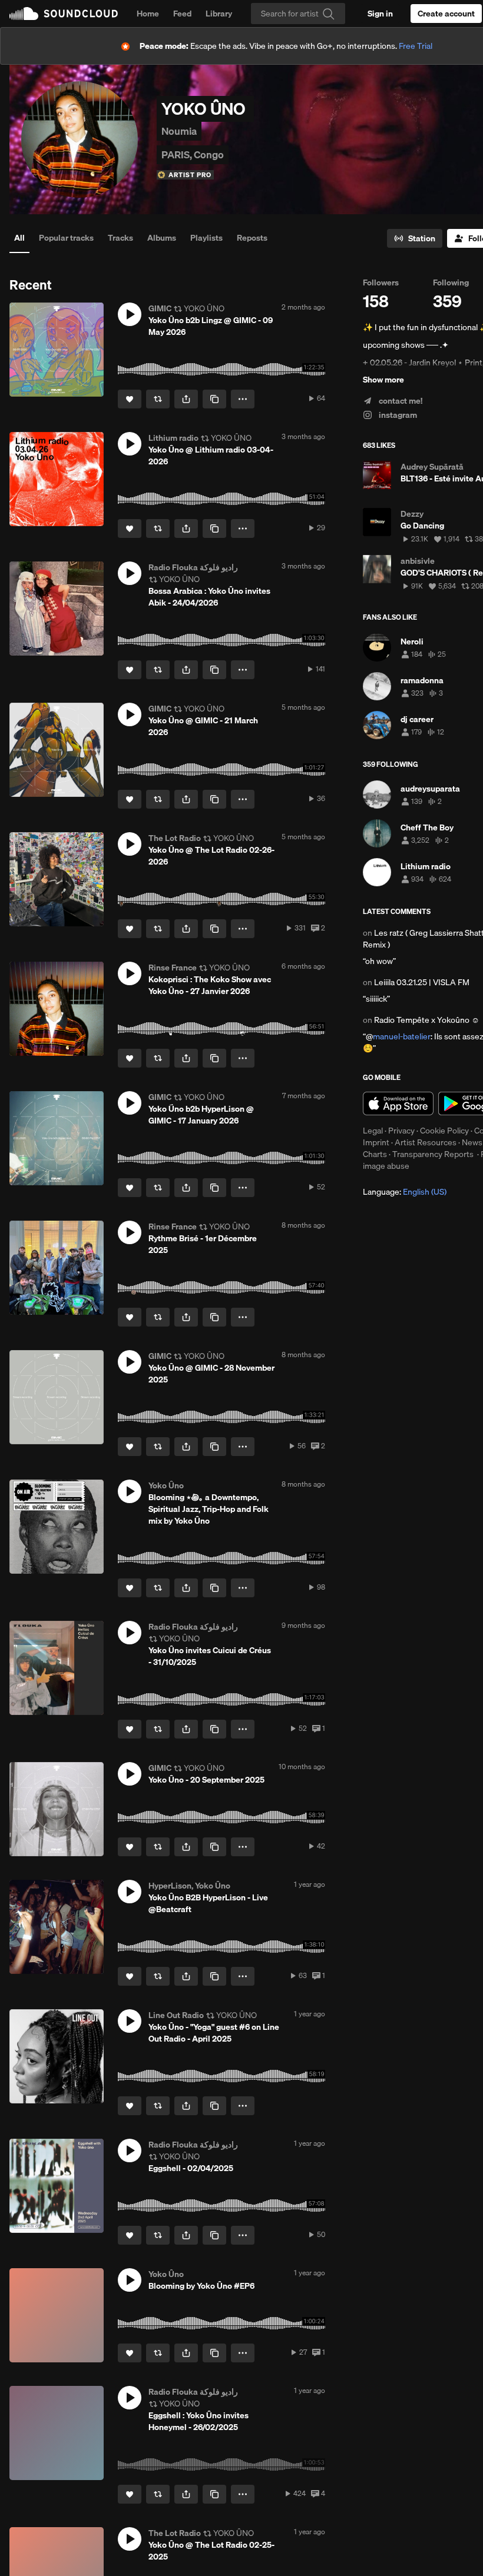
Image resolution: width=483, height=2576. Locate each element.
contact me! (400, 401)
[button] (130, 314)
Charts (375, 1154)
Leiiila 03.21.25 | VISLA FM (422, 982)
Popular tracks (66, 238)
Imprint (376, 1142)
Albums (162, 238)
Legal (373, 1131)
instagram (397, 415)
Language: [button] (405, 1192)
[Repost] (158, 399)
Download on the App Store (398, 1103)
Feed (182, 14)
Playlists (206, 238)
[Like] (130, 399)
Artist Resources (426, 1142)
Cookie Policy (444, 1131)
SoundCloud (64, 14)
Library (219, 14)
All (19, 238)
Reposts (252, 238)
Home (148, 14)
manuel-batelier (402, 1036)
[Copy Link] (214, 399)
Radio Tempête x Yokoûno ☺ (427, 1020)
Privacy (401, 1131)
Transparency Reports (433, 1154)
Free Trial (416, 46)
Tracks (120, 238)
